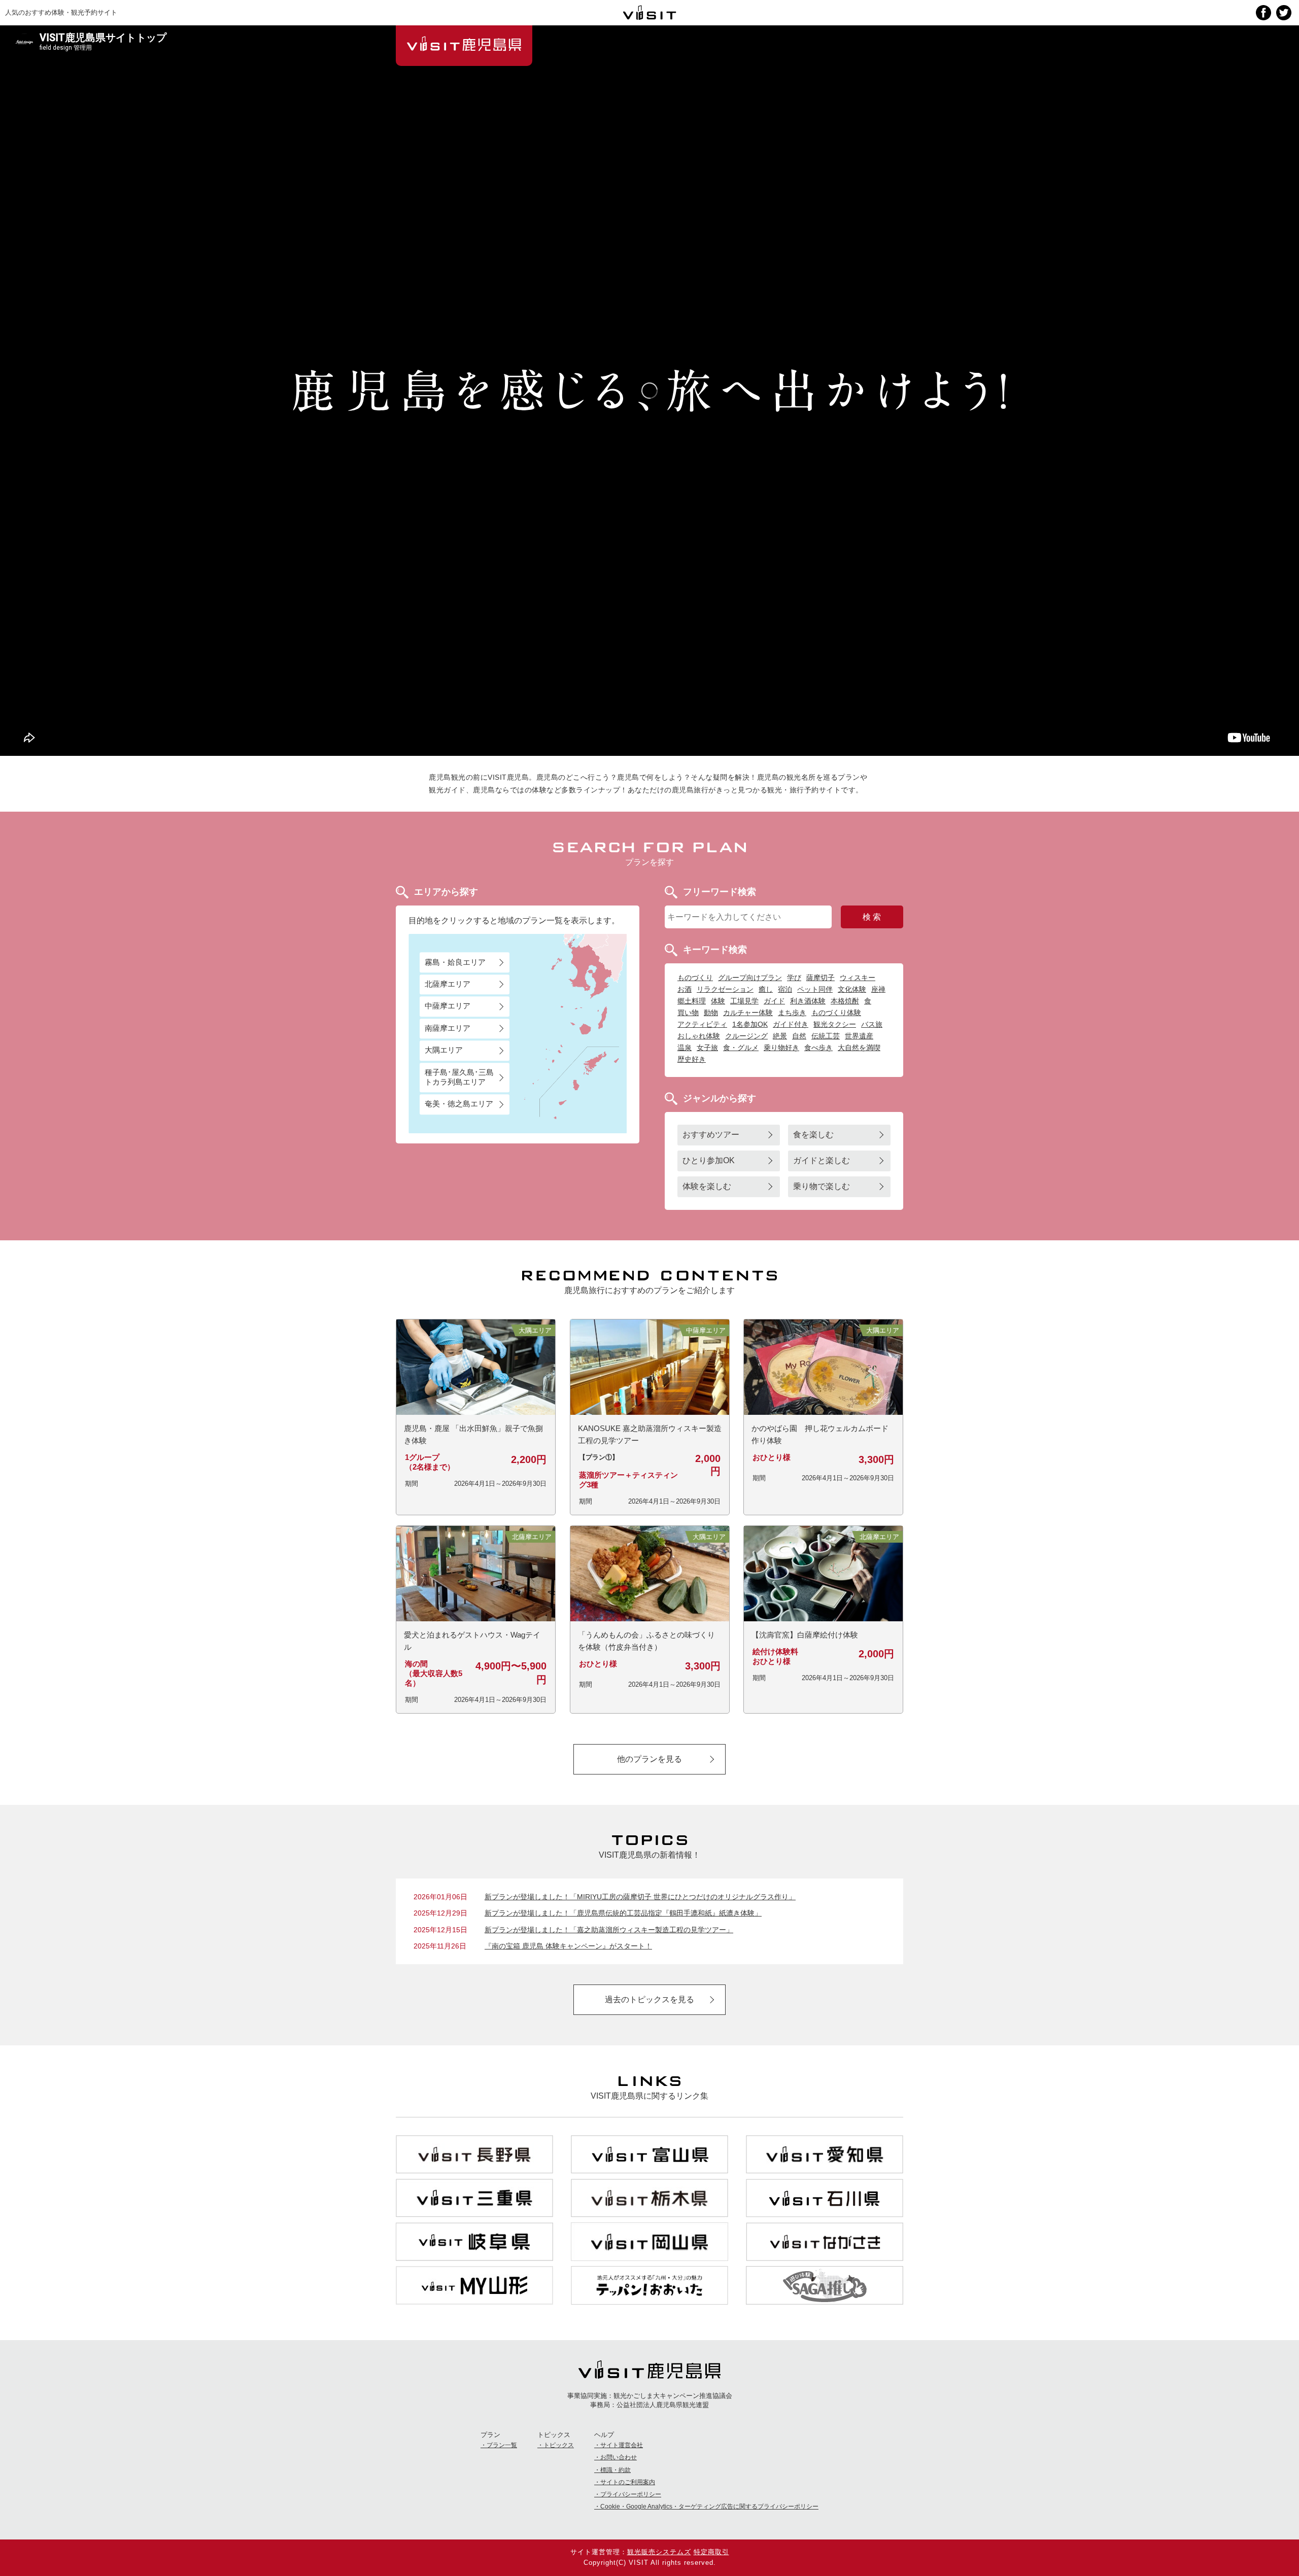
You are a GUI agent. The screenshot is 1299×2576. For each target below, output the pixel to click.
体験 (718, 1001)
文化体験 (852, 989)
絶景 (780, 1036)
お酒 (685, 989)
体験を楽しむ (707, 1186)
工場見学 (744, 1001)
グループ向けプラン (750, 978)
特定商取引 (711, 2552)
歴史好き (692, 1059)
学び (794, 978)
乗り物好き (781, 1048)
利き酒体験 (808, 1001)
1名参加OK (750, 1024)
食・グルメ (741, 1048)
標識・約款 (616, 2470)
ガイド (774, 1001)
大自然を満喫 (859, 1048)
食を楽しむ (813, 1135)
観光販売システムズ (659, 2552)
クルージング (746, 1036)
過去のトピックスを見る (649, 1999)
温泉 (685, 1048)
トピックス (559, 2445)
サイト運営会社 (622, 2445)
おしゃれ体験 (699, 1036)
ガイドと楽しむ (822, 1160)
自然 (799, 1036)
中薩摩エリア (448, 1006)
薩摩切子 (821, 978)
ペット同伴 (815, 989)
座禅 (878, 989)
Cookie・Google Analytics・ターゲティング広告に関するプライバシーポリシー (709, 2507)
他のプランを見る (649, 1759)
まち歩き (792, 1013)
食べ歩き (818, 1048)
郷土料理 (692, 1001)
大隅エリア (444, 1050)
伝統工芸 (826, 1036)
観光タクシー (835, 1024)
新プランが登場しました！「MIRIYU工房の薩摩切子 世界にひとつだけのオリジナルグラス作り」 (640, 1897)
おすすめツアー (711, 1135)
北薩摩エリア (448, 984)
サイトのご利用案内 (628, 2482)
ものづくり (695, 978)
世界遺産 (859, 1036)
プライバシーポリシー (631, 2494)
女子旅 (707, 1048)
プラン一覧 (502, 2445)
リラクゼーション (725, 989)
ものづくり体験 (836, 1013)
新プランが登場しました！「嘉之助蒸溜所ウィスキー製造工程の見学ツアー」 (609, 1930)
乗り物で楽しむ (822, 1186)
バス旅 (872, 1024)
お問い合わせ (619, 2457)
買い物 (688, 1013)
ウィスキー (858, 978)
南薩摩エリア (448, 1028)
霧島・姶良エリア (455, 962)
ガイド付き (791, 1024)
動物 (711, 1013)
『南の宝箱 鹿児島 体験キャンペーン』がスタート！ (568, 1946)
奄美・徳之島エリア (459, 1104)
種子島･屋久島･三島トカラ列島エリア (459, 1077)
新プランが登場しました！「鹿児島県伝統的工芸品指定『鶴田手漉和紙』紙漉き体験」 (623, 1913)
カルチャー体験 (748, 1013)
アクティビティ (702, 1024)
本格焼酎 (845, 1001)
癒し (766, 989)
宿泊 (785, 989)
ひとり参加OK (709, 1160)
